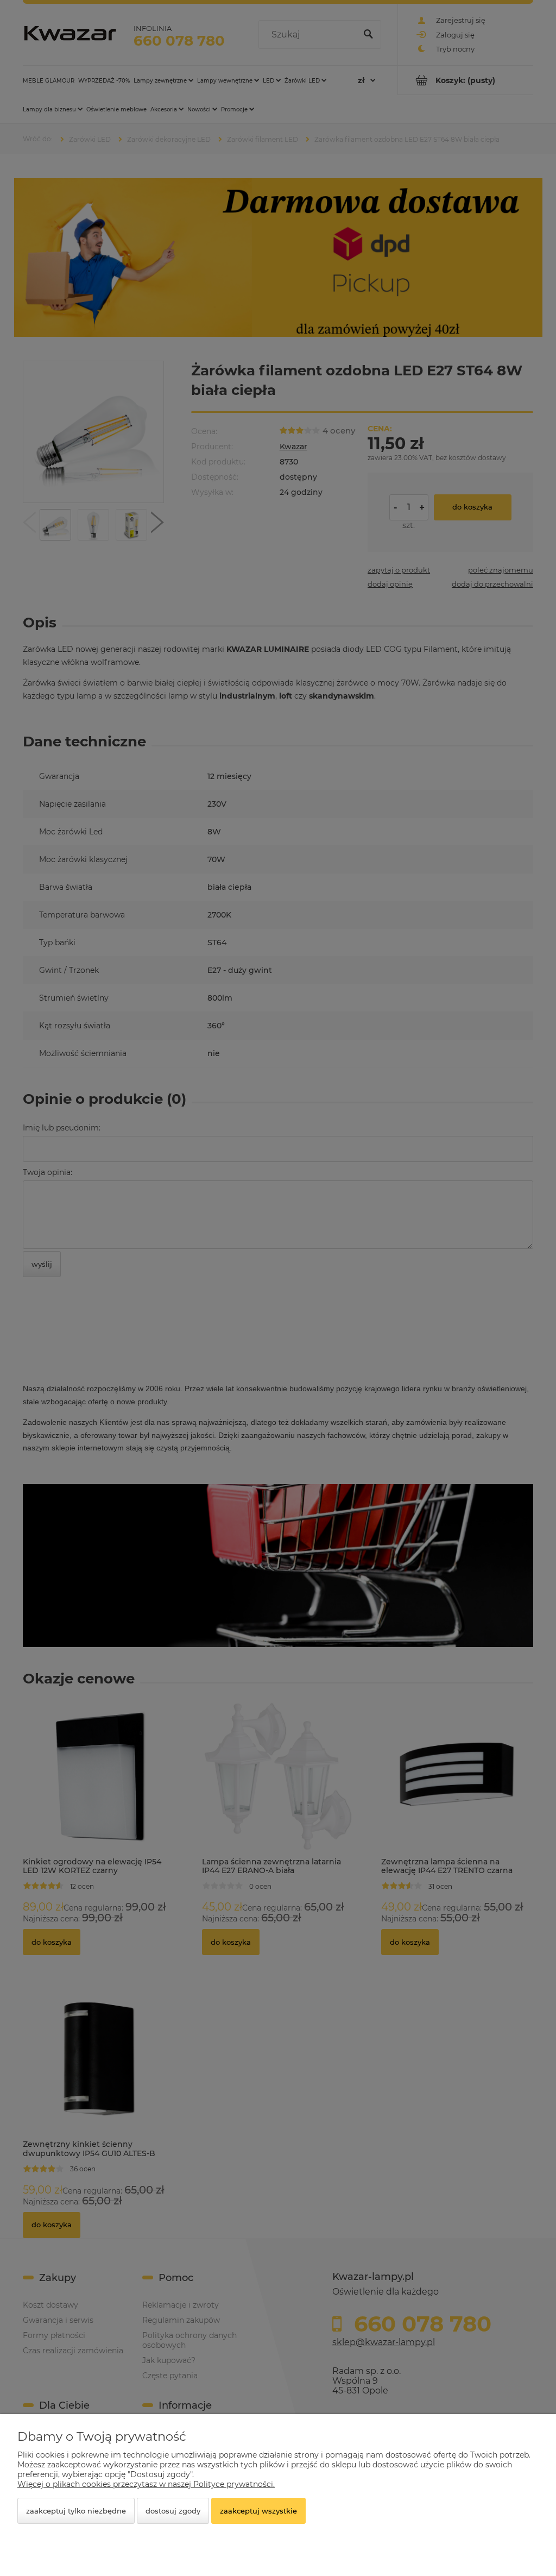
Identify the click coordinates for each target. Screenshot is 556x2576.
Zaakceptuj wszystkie (258, 2511)
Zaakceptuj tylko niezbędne (76, 2511)
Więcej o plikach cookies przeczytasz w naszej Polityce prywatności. (146, 2484)
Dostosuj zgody (173, 2511)
